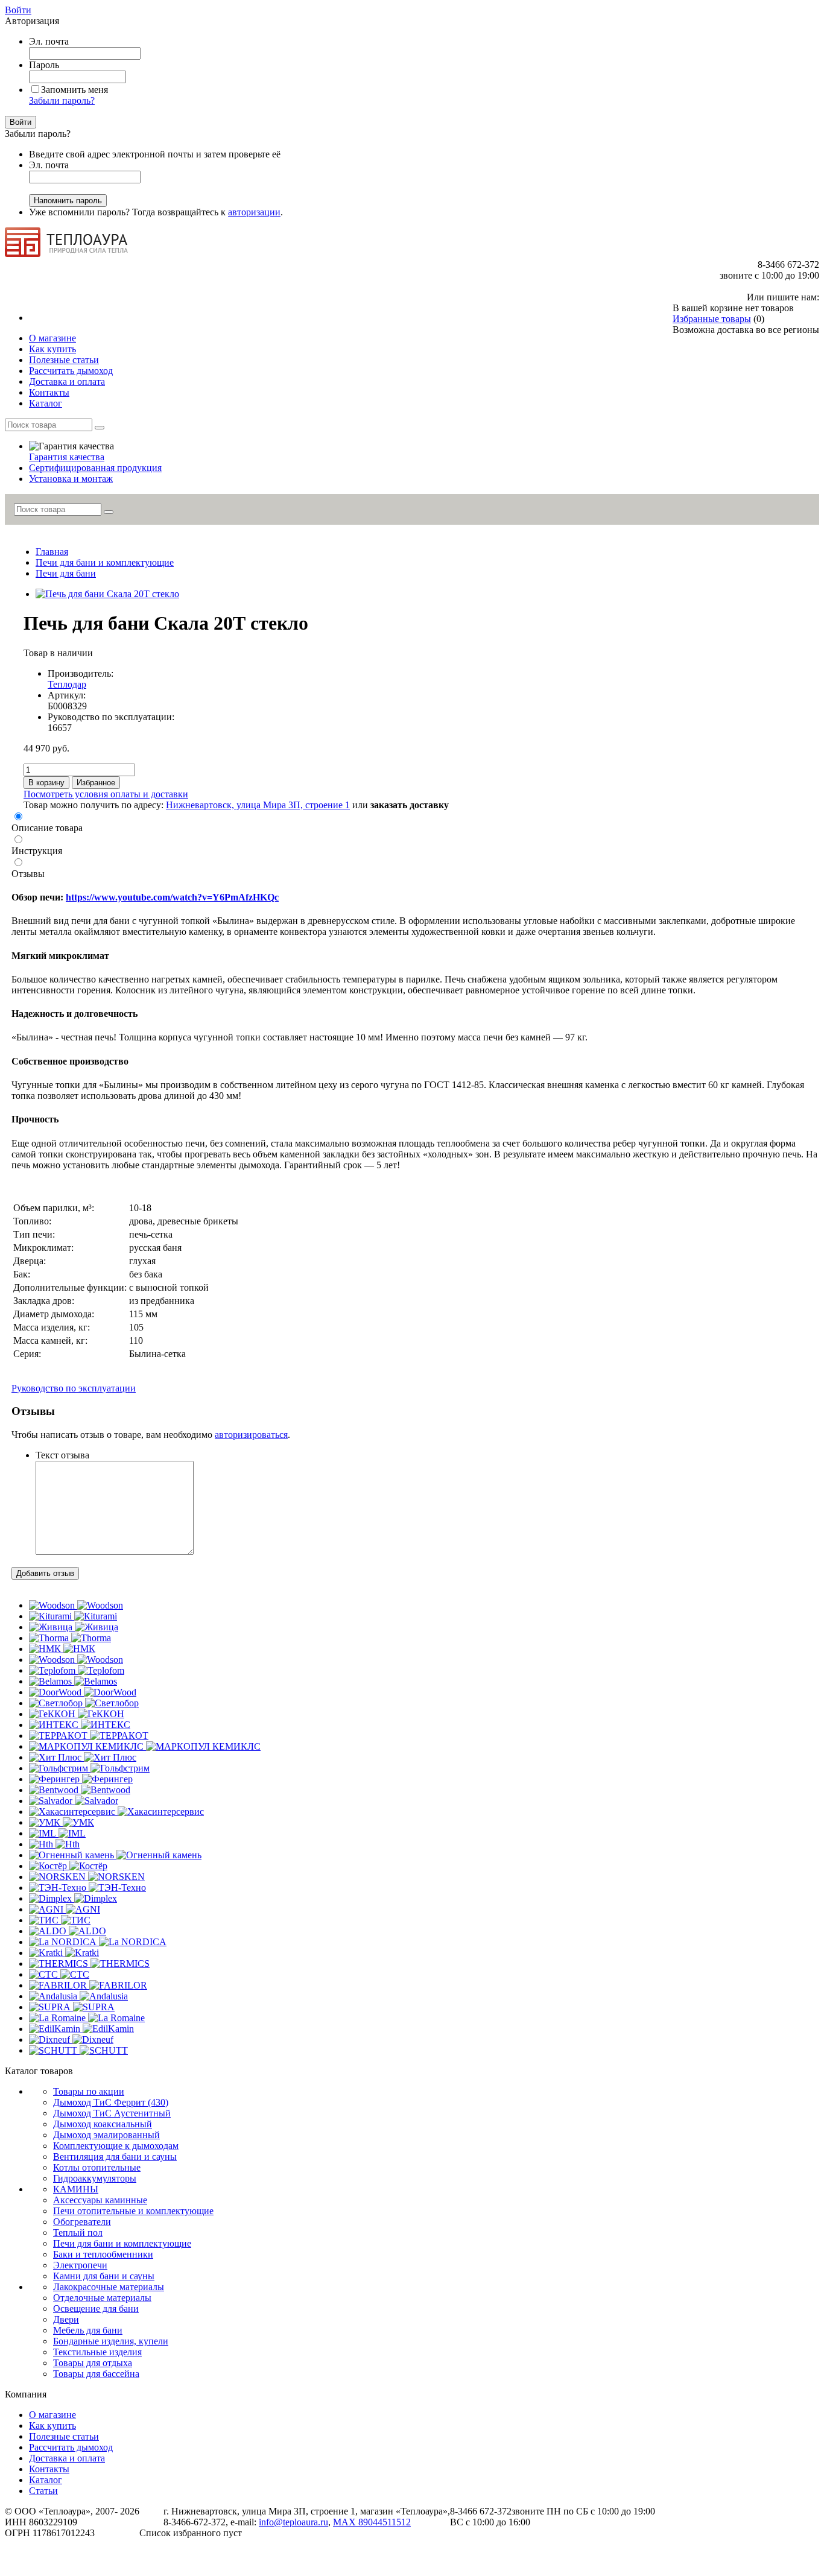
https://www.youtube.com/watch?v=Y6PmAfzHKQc (172, 897)
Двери (66, 2319)
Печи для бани (66, 573)
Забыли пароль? (62, 100)
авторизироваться (251, 1435)
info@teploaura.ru (293, 2522)
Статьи (43, 2491)
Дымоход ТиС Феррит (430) (111, 2102)
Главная (52, 552)
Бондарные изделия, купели (111, 2341)
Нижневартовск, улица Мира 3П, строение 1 (258, 805)
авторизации (254, 212)
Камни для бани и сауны (104, 2276)
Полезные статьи (64, 2436)
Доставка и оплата (67, 2458)
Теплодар (67, 684)
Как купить (52, 2426)
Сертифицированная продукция (95, 468)
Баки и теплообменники (103, 2254)
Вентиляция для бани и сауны (115, 2157)
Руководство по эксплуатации (74, 1388)
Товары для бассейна (96, 2374)
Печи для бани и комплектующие (105, 562)
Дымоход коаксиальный (103, 2124)
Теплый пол (78, 2233)
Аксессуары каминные (100, 2200)
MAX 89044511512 (372, 2522)
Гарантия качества (67, 457)
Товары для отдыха (93, 2363)
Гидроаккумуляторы (95, 2178)
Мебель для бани (88, 2330)
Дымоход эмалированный (106, 2135)
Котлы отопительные (97, 2167)
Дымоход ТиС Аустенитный (112, 2113)
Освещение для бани (96, 2309)
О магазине (52, 2415)
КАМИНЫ (76, 2189)
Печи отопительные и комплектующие (133, 2211)
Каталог (46, 2480)
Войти (18, 10)
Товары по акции (89, 2091)
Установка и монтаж (71, 479)
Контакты (49, 2469)
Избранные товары (712, 319)
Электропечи (80, 2265)
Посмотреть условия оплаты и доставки (106, 794)
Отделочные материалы (102, 2298)
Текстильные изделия (97, 2352)
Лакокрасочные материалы (109, 2287)
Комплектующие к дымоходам (116, 2146)
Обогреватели (82, 2222)
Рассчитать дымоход (71, 2447)
